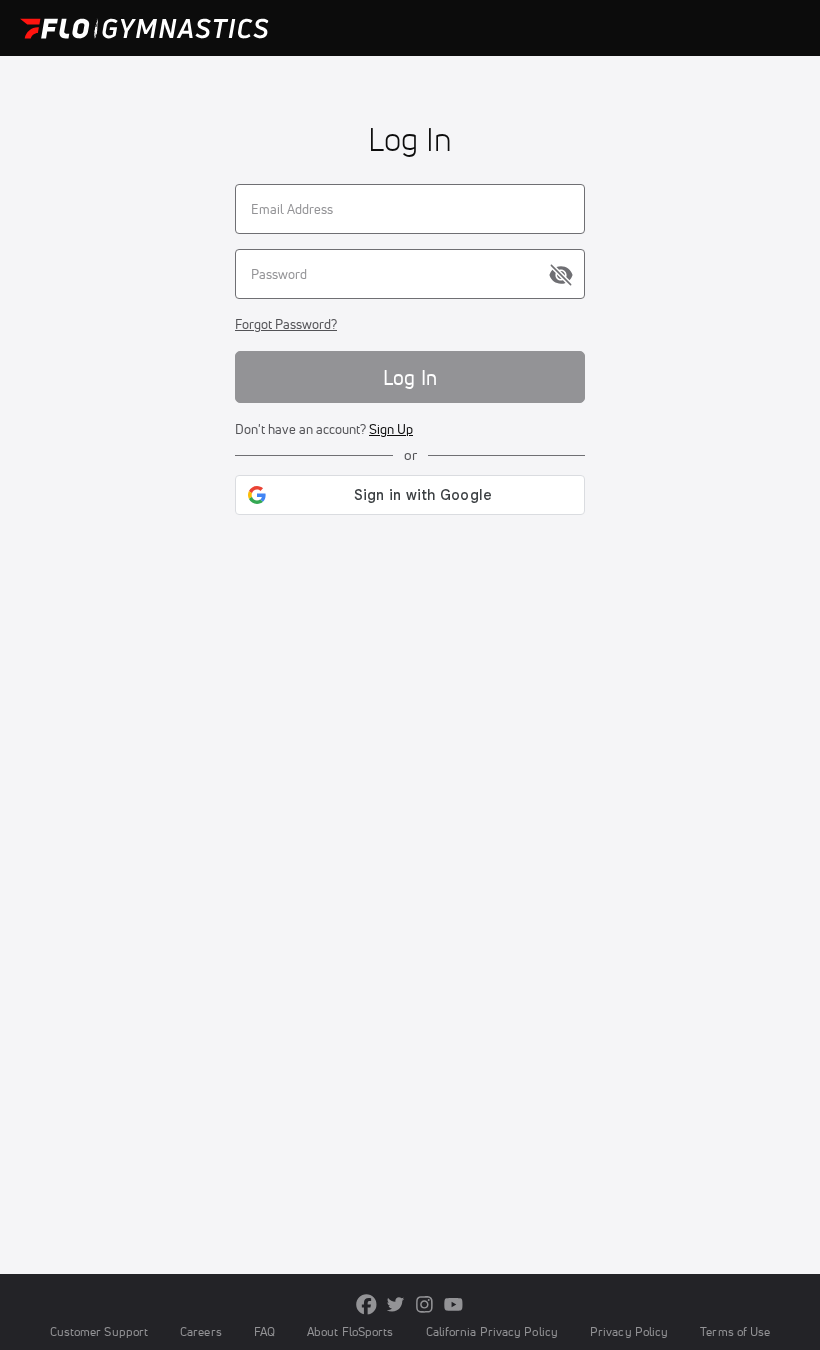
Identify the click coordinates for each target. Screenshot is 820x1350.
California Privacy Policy (492, 1331)
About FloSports (350, 1331)
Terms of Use (735, 1331)
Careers (201, 1331)
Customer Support (99, 1331)
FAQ (264, 1331)
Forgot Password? (286, 324)
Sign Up (391, 429)
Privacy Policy (629, 1331)
